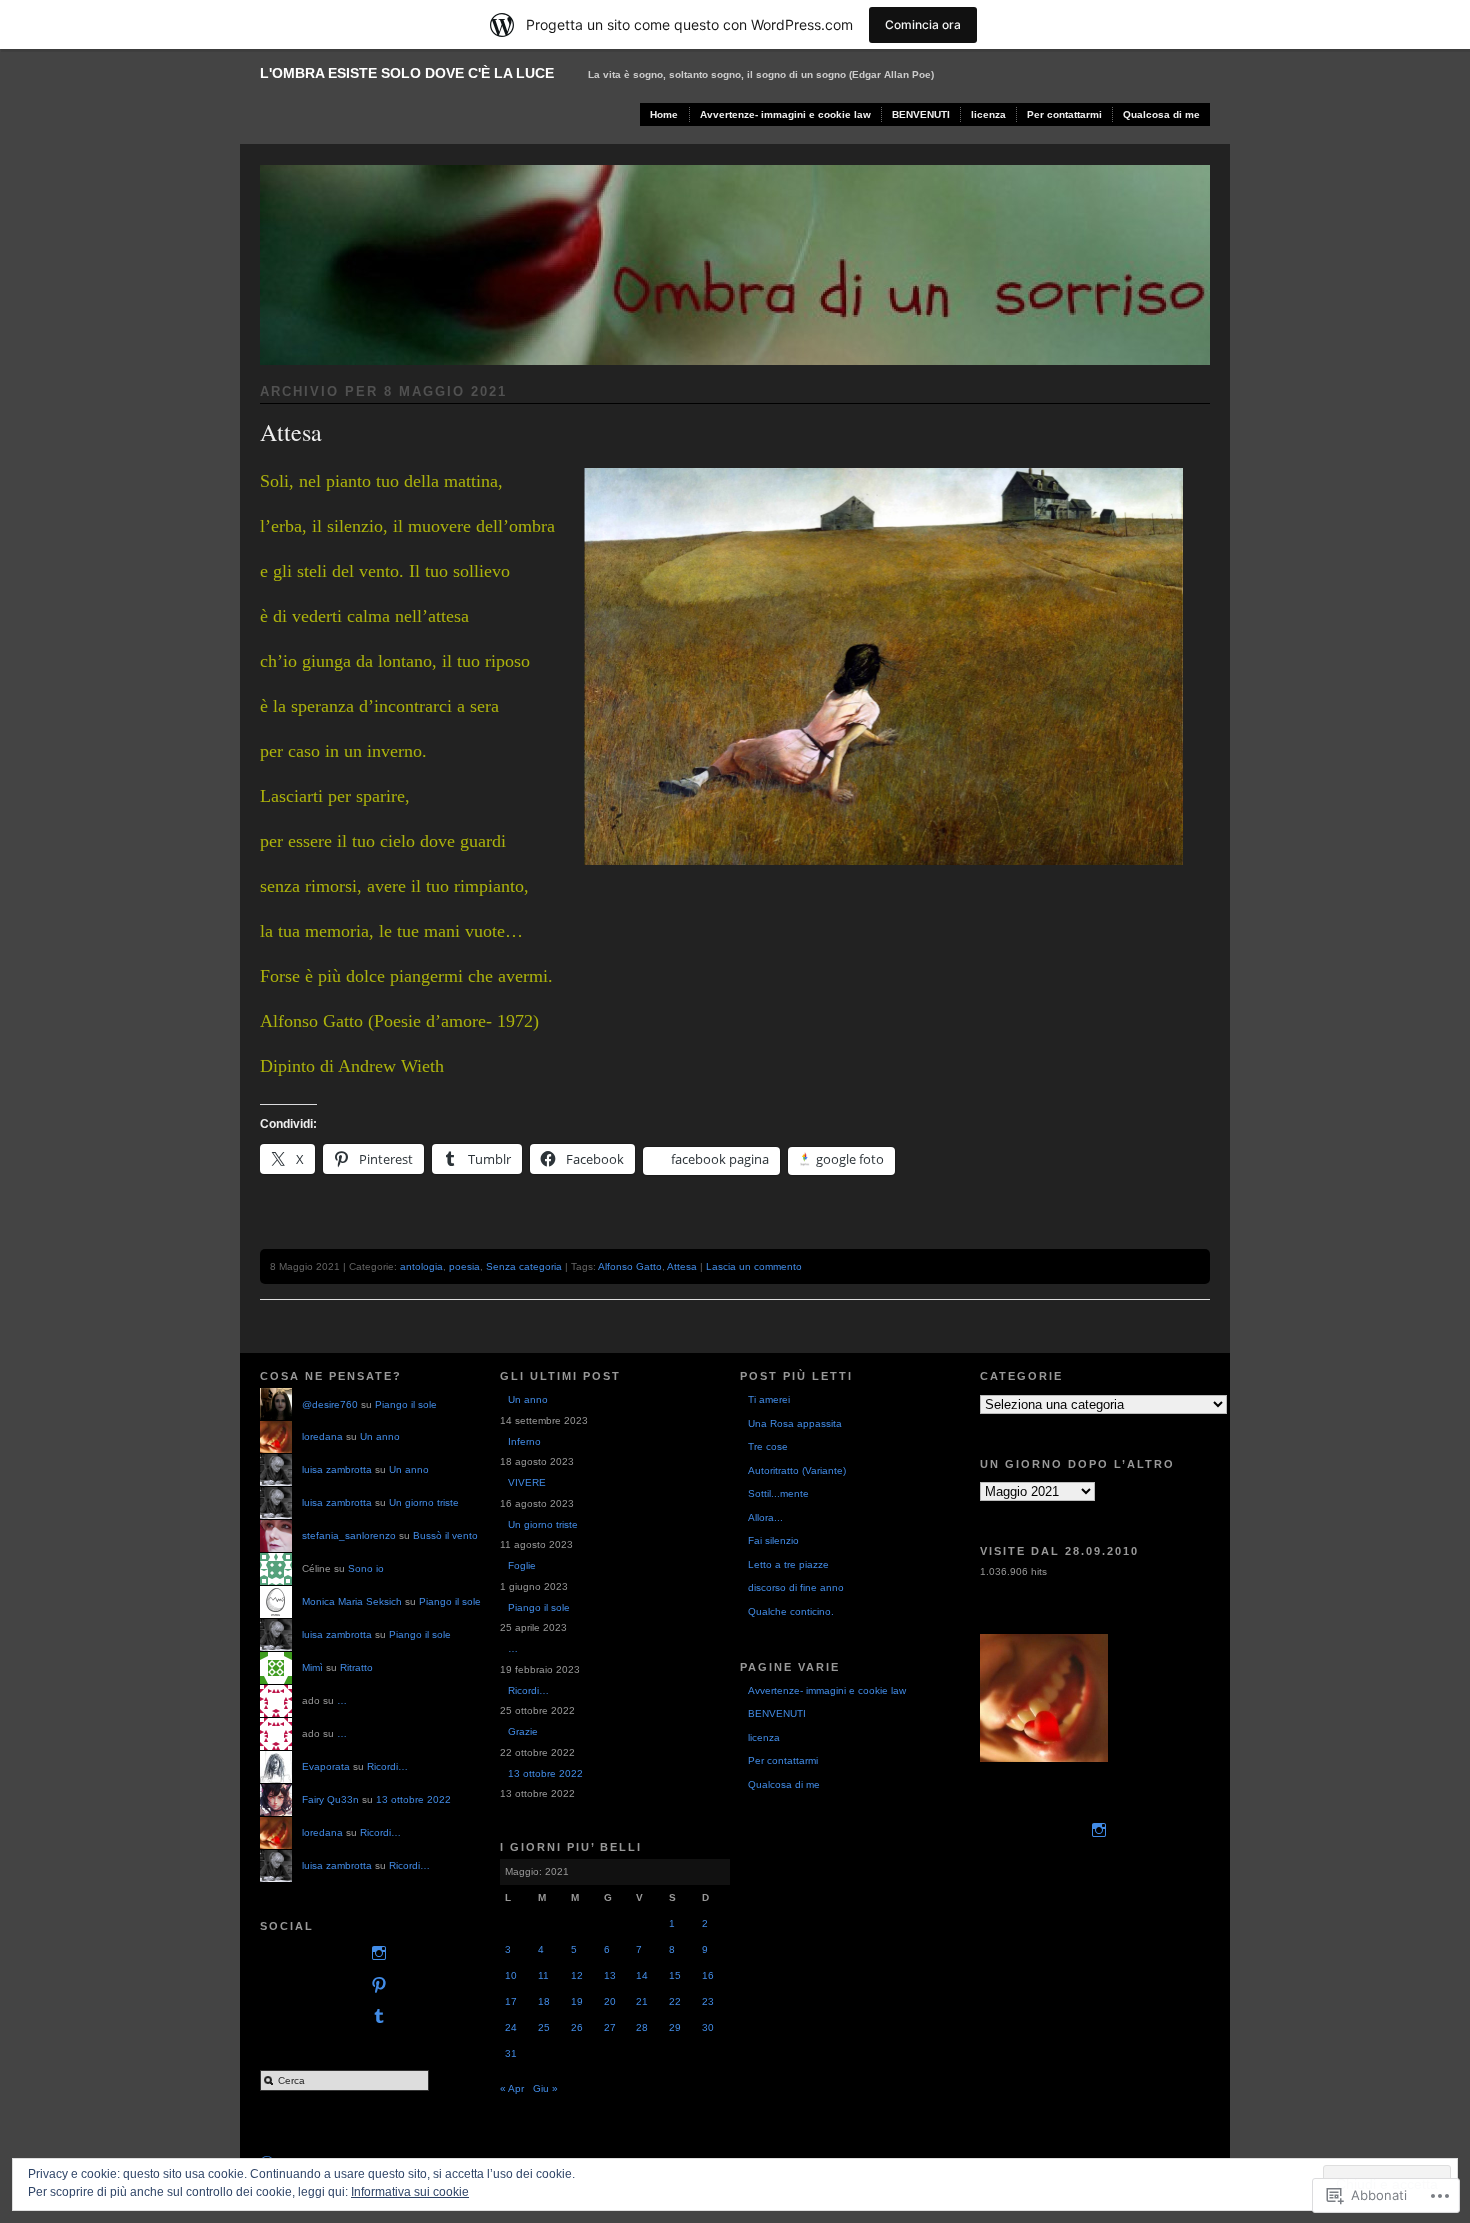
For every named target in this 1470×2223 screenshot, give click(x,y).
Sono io (366, 1568)
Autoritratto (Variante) (797, 1470)
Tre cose (768, 1446)
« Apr (512, 2088)
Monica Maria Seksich (352, 1601)
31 (511, 2053)
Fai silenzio (773, 1540)
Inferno (524, 1441)
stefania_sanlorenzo (349, 1535)
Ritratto (356, 1667)
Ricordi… (387, 1766)
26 (577, 2027)
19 (577, 2001)
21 (642, 2001)
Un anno (380, 1436)
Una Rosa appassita (795, 1423)
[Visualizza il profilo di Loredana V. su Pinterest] (375, 1985)
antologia (421, 1266)
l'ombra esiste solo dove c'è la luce (407, 73)
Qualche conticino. (791, 1611)
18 (544, 2001)
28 (642, 2027)
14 (642, 1975)
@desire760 (330, 1404)
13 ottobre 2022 (413, 1799)
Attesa (291, 432)
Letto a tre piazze (788, 1564)
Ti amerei (769, 1399)
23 (708, 2001)
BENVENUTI (921, 114)
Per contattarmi (1064, 114)
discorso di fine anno (796, 1587)
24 (511, 2027)
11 (543, 1975)
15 (675, 1975)
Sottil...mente (778, 1493)
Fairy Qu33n (330, 1799)
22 (675, 2001)
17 (511, 2001)
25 (544, 2027)
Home (664, 114)
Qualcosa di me (1161, 114)
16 (708, 1975)
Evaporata (326, 1766)
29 (675, 2027)
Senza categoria (524, 1266)
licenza (988, 114)
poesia (464, 1266)
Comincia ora (923, 24)
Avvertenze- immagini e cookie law (785, 114)
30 (708, 2027)
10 (511, 1975)
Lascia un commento (754, 1266)
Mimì (312, 1667)
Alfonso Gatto (630, 1266)
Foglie (522, 1565)
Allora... (765, 1517)
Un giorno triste (424, 1502)
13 (610, 1975)
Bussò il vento (445, 1535)
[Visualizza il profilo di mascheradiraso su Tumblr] (375, 2016)
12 (577, 1975)
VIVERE (527, 1482)
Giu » (545, 2088)
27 (610, 2027)
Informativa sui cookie (410, 2192)
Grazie (523, 1731)
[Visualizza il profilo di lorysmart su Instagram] (375, 1953)
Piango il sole (406, 1404)
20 (610, 2001)
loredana (322, 1436)
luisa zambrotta (337, 1469)
